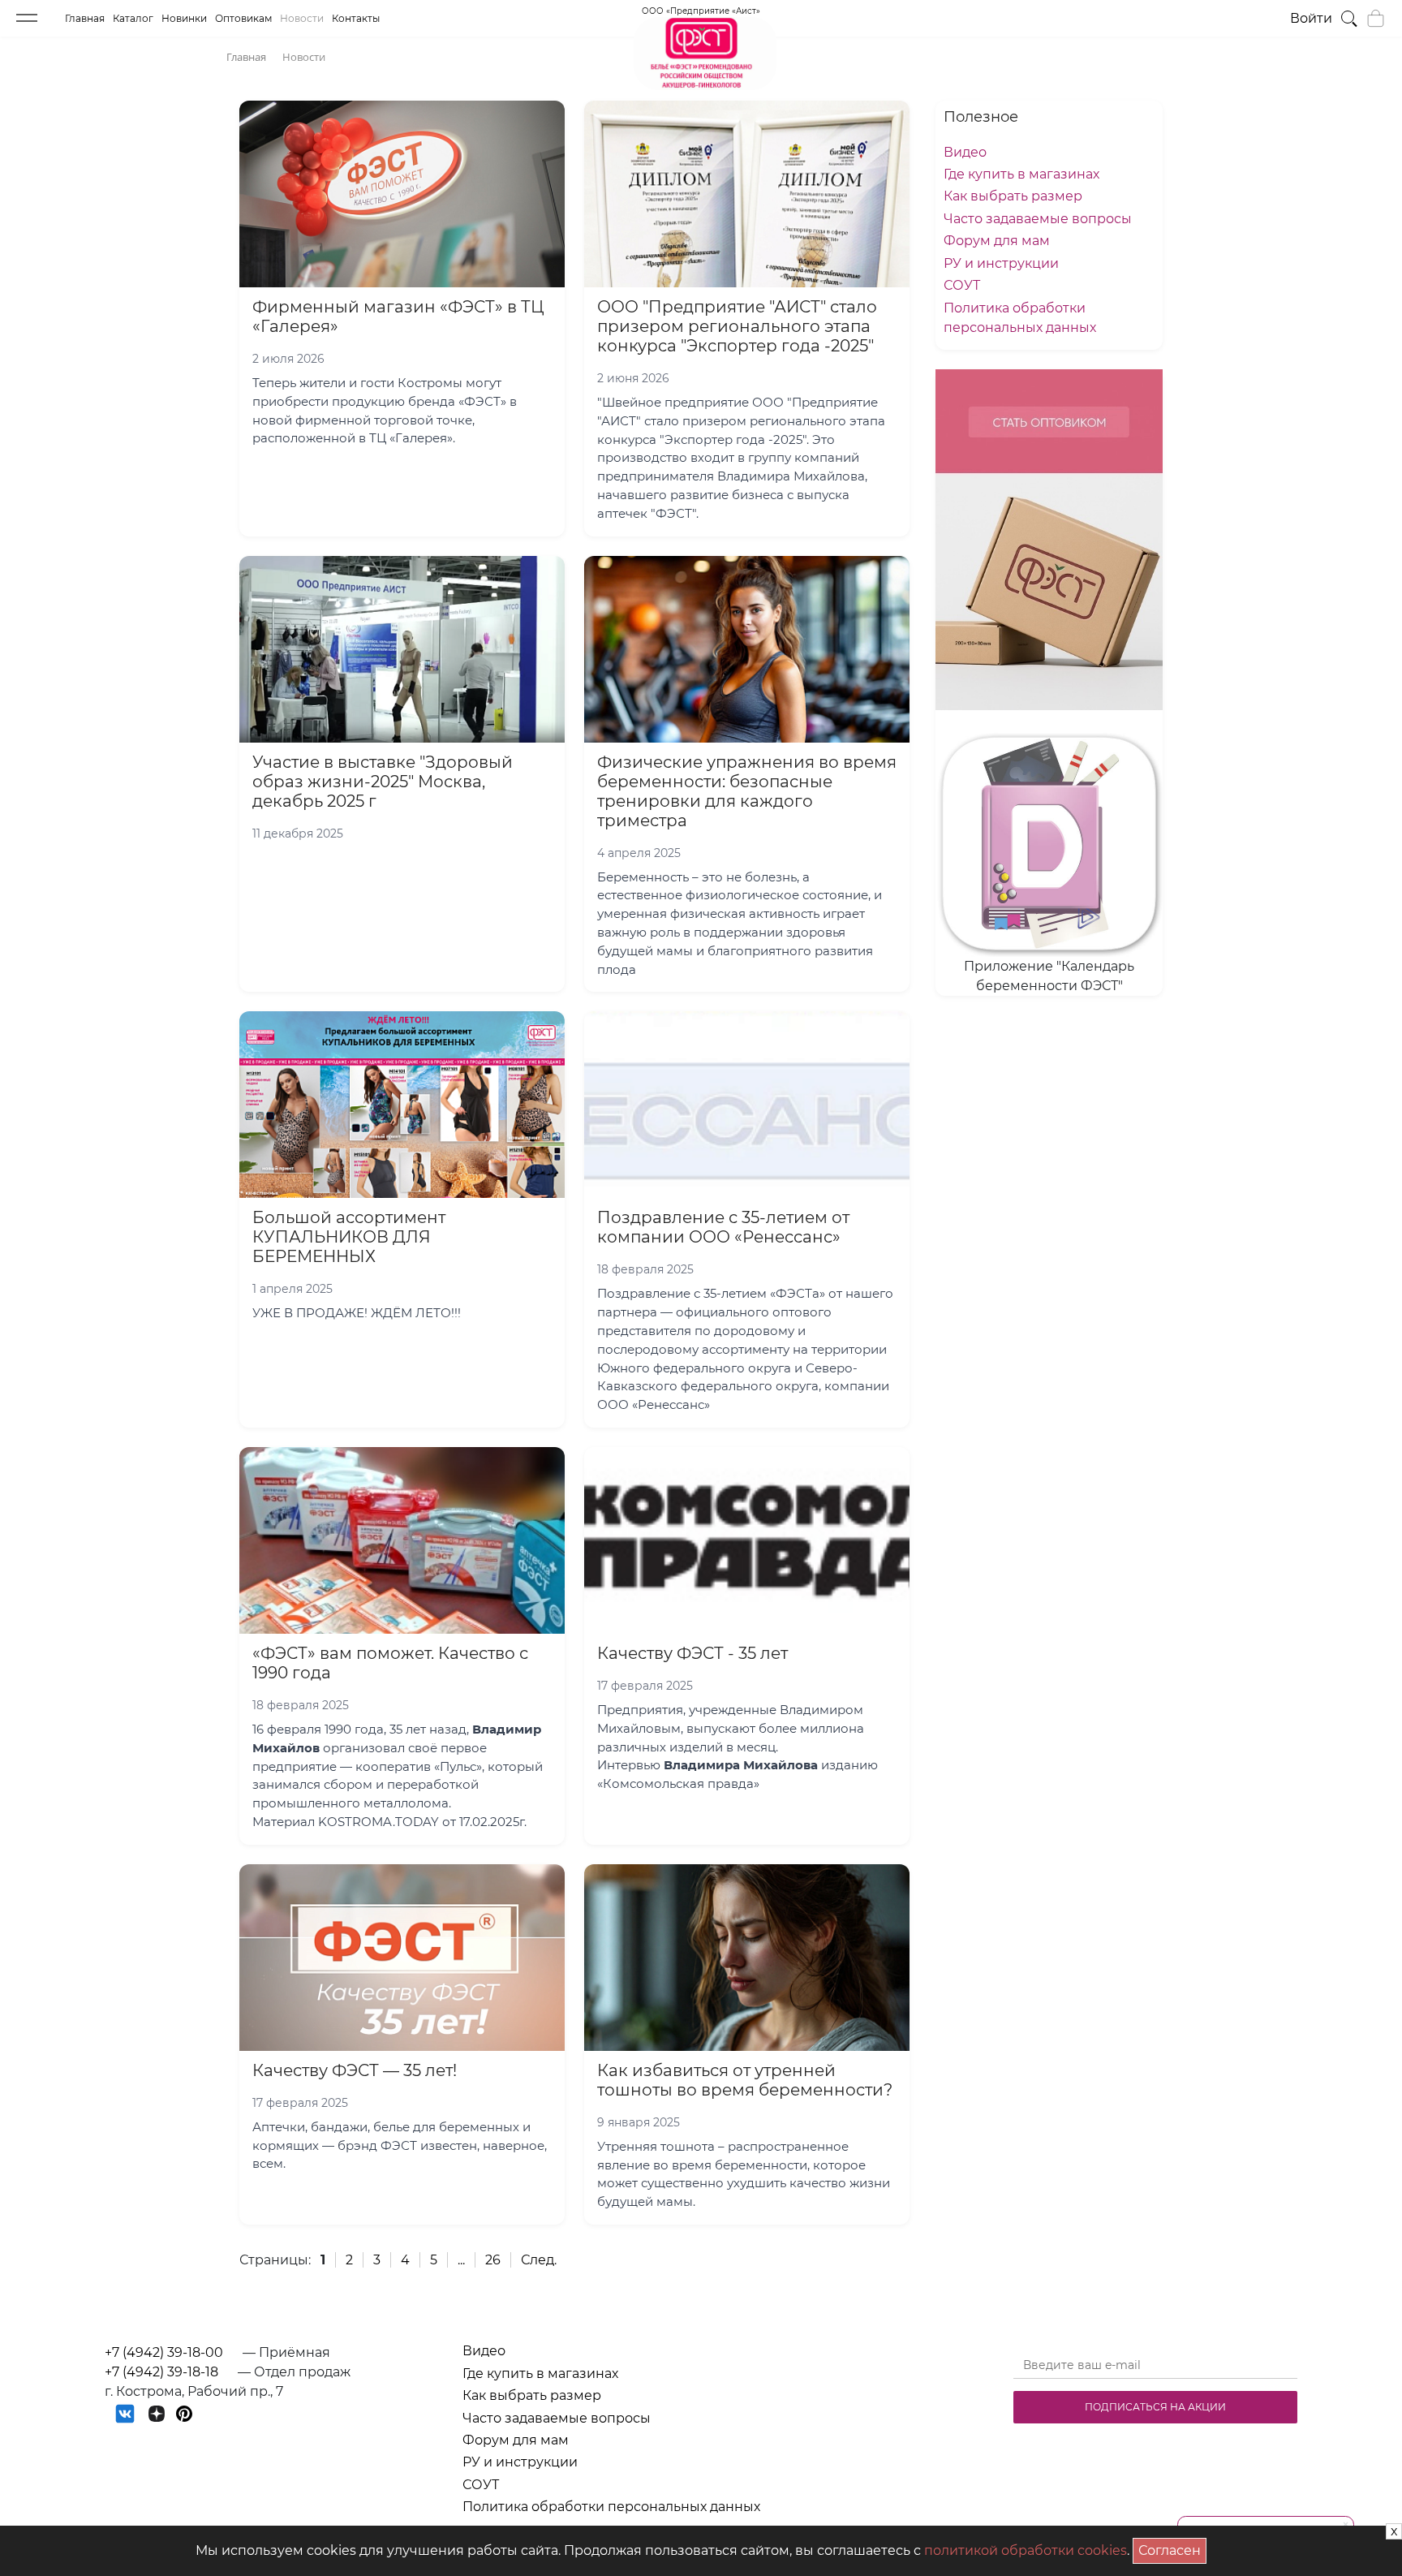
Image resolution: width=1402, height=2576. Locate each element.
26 (493, 2260)
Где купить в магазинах (1021, 174)
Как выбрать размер (1013, 196)
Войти (1311, 18)
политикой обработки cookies (1026, 2550)
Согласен (1172, 2548)
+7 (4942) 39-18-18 (161, 2372)
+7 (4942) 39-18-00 (164, 2352)
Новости (302, 18)
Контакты (356, 18)
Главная (85, 18)
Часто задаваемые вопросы (1038, 219)
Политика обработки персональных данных (611, 2507)
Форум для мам (997, 241)
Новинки (184, 18)
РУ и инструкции (1001, 263)
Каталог (133, 18)
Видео (965, 152)
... (461, 2260)
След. (539, 2260)
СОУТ (962, 285)
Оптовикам (243, 18)
